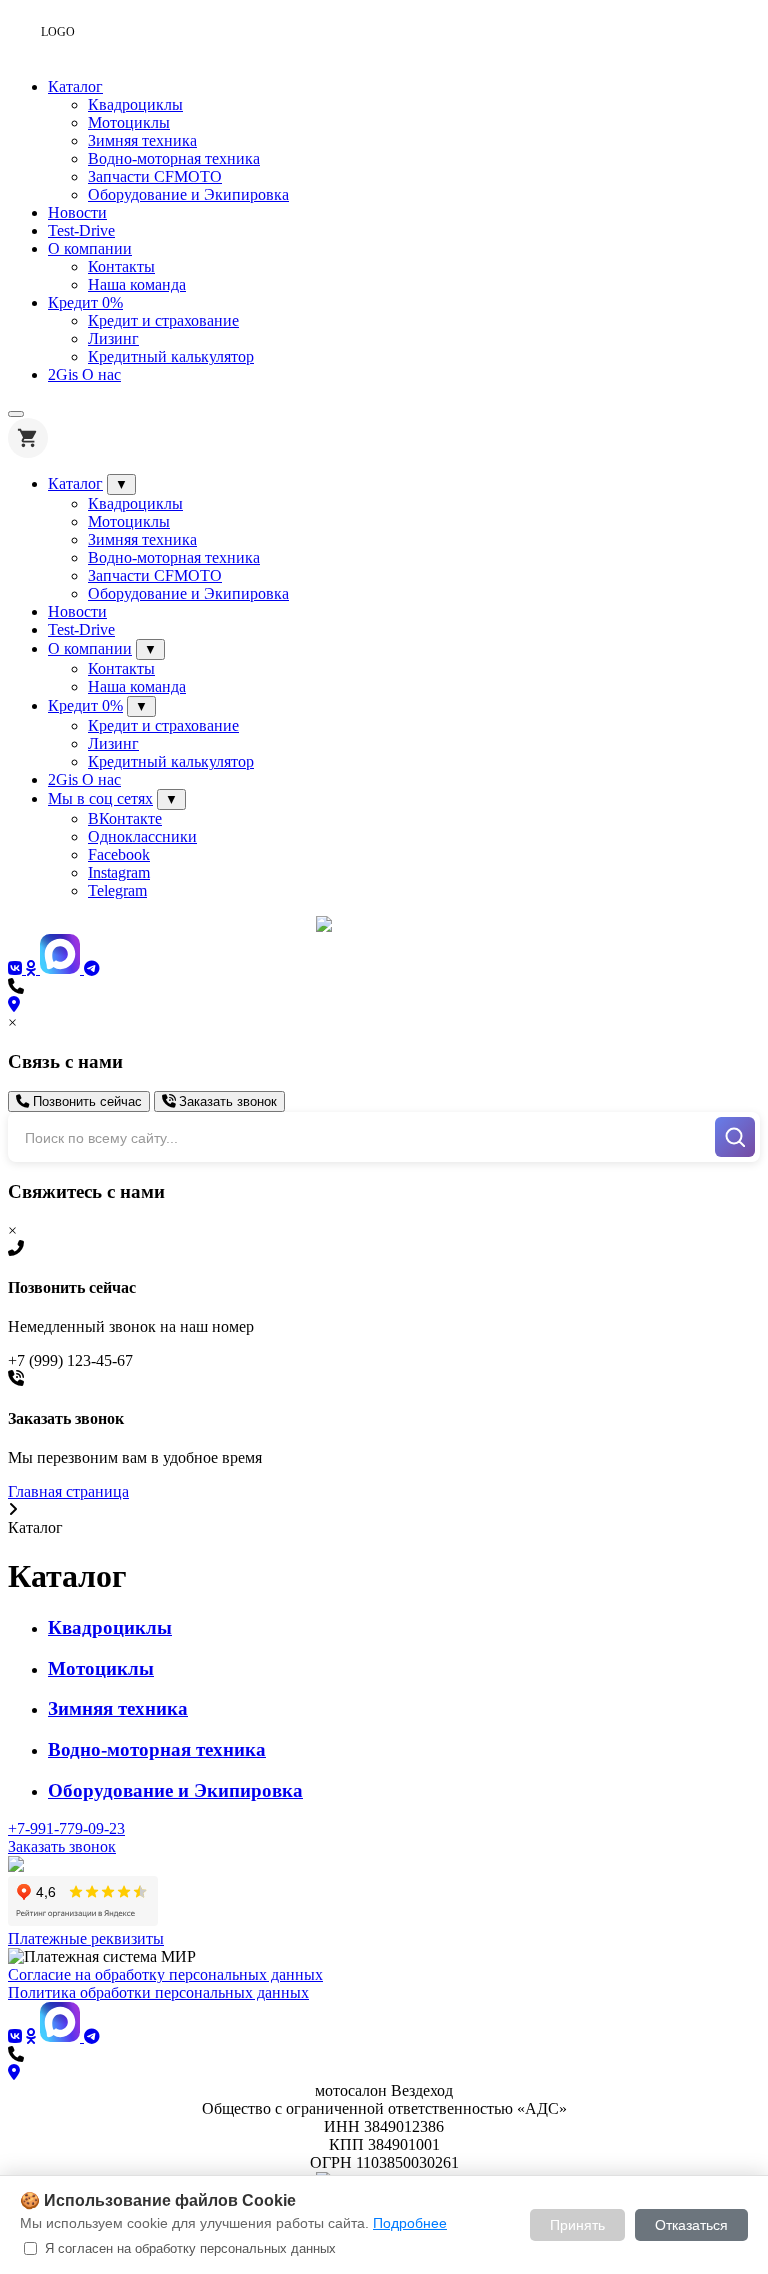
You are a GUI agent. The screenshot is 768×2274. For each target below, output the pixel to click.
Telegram (117, 890)
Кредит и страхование (163, 320)
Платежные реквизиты (86, 1938)
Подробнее (410, 2223)
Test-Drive (81, 230)
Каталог (75, 86)
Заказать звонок (226, 1101)
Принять (577, 2225)
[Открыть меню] (16, 414)
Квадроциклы (135, 104)
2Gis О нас (84, 374)
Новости (77, 212)
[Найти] (735, 1137)
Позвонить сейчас (85, 1101)
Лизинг (113, 338)
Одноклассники (142, 836)
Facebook (119, 854)
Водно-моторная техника (174, 158)
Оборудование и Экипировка (188, 194)
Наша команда (137, 284)
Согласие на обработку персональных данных (165, 1974)
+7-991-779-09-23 (66, 1828)
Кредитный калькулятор (171, 356)
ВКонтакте (125, 818)
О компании (90, 248)
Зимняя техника (142, 140)
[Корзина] (28, 438)
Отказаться (691, 2225)
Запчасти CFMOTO (155, 176)
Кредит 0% (85, 302)
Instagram (119, 872)
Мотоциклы (129, 122)
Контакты (121, 266)
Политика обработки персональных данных (158, 1992)
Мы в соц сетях (100, 798)
